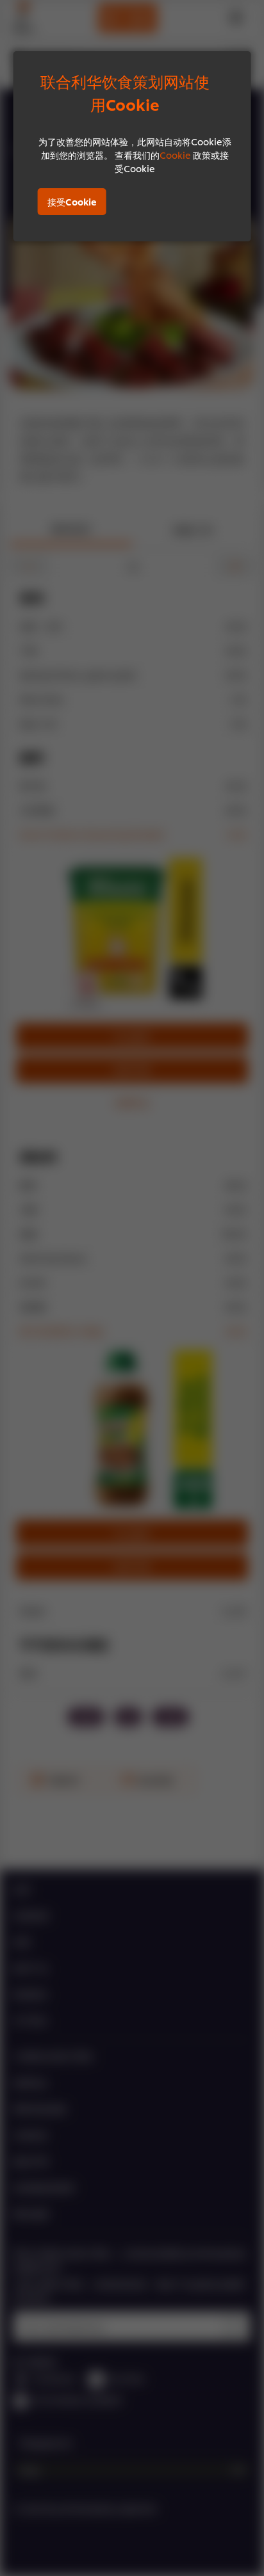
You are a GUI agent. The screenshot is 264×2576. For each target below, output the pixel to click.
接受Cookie (72, 201)
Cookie (175, 155)
